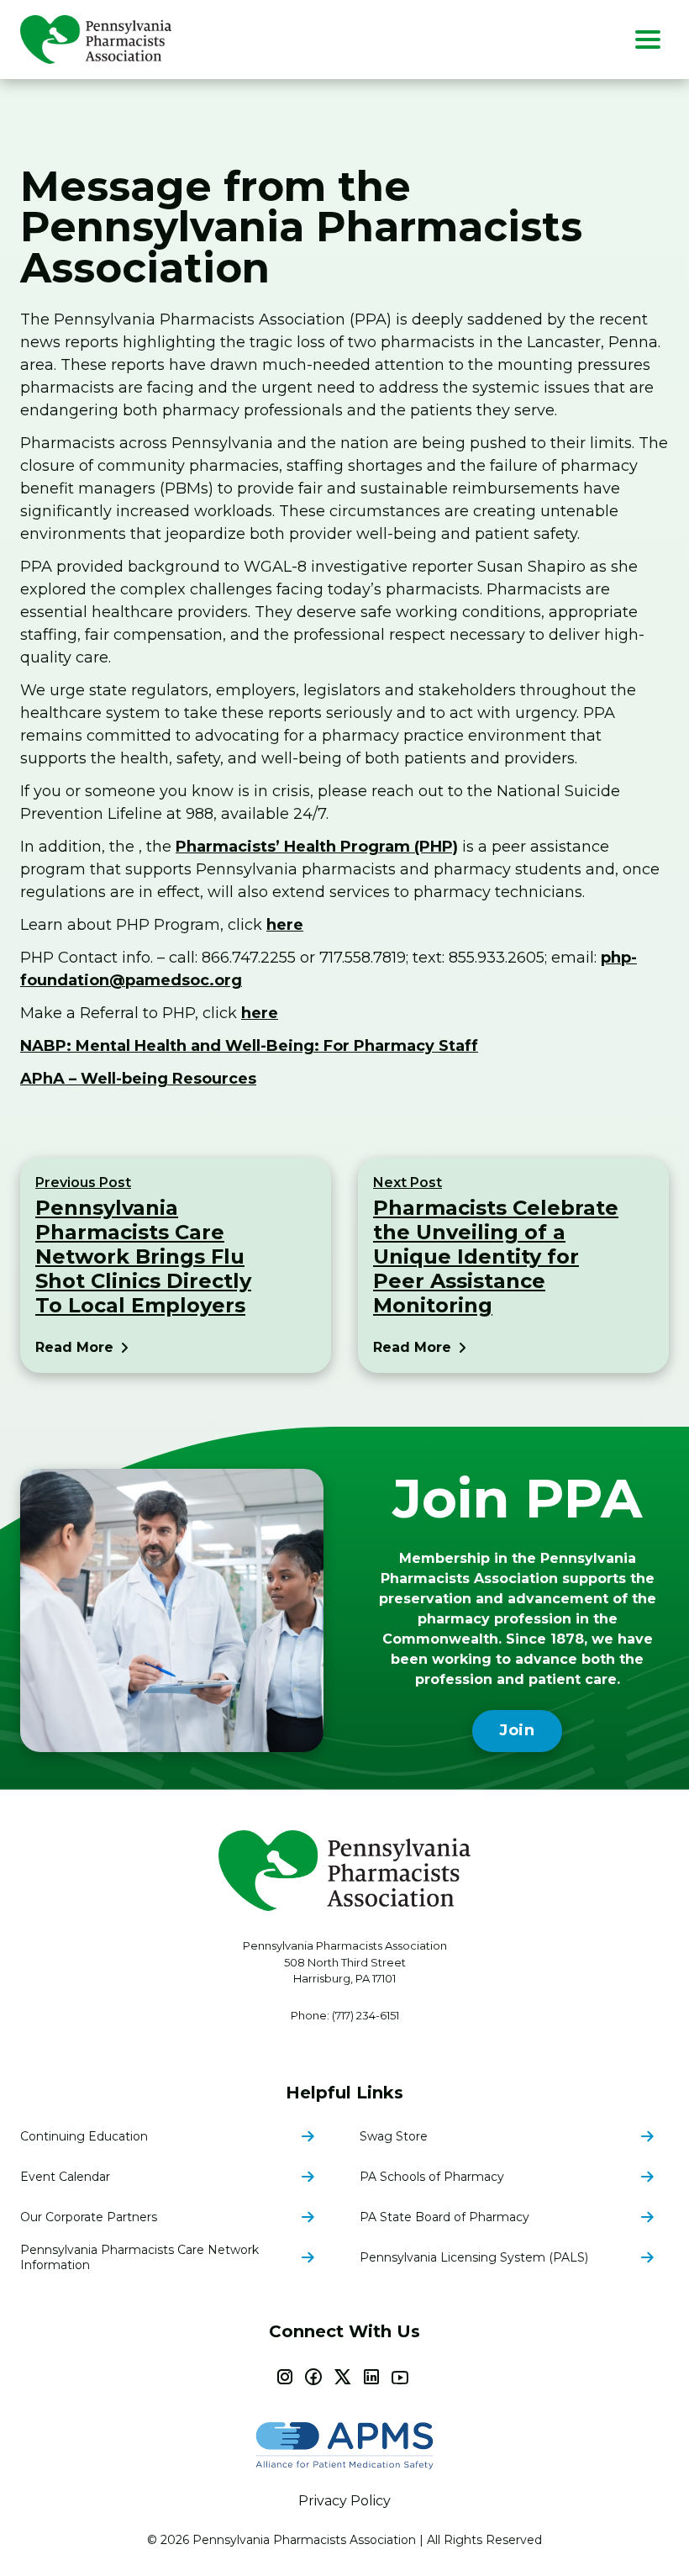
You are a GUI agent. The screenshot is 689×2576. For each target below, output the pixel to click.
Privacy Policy (344, 2501)
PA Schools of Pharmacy (432, 2177)
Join (517, 1730)
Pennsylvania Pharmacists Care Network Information (139, 2257)
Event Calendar (65, 2177)
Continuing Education (84, 2136)
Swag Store (394, 2136)
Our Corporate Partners (89, 2217)
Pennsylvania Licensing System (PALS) (474, 2257)
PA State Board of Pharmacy (444, 2217)
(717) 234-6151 (366, 2015)
